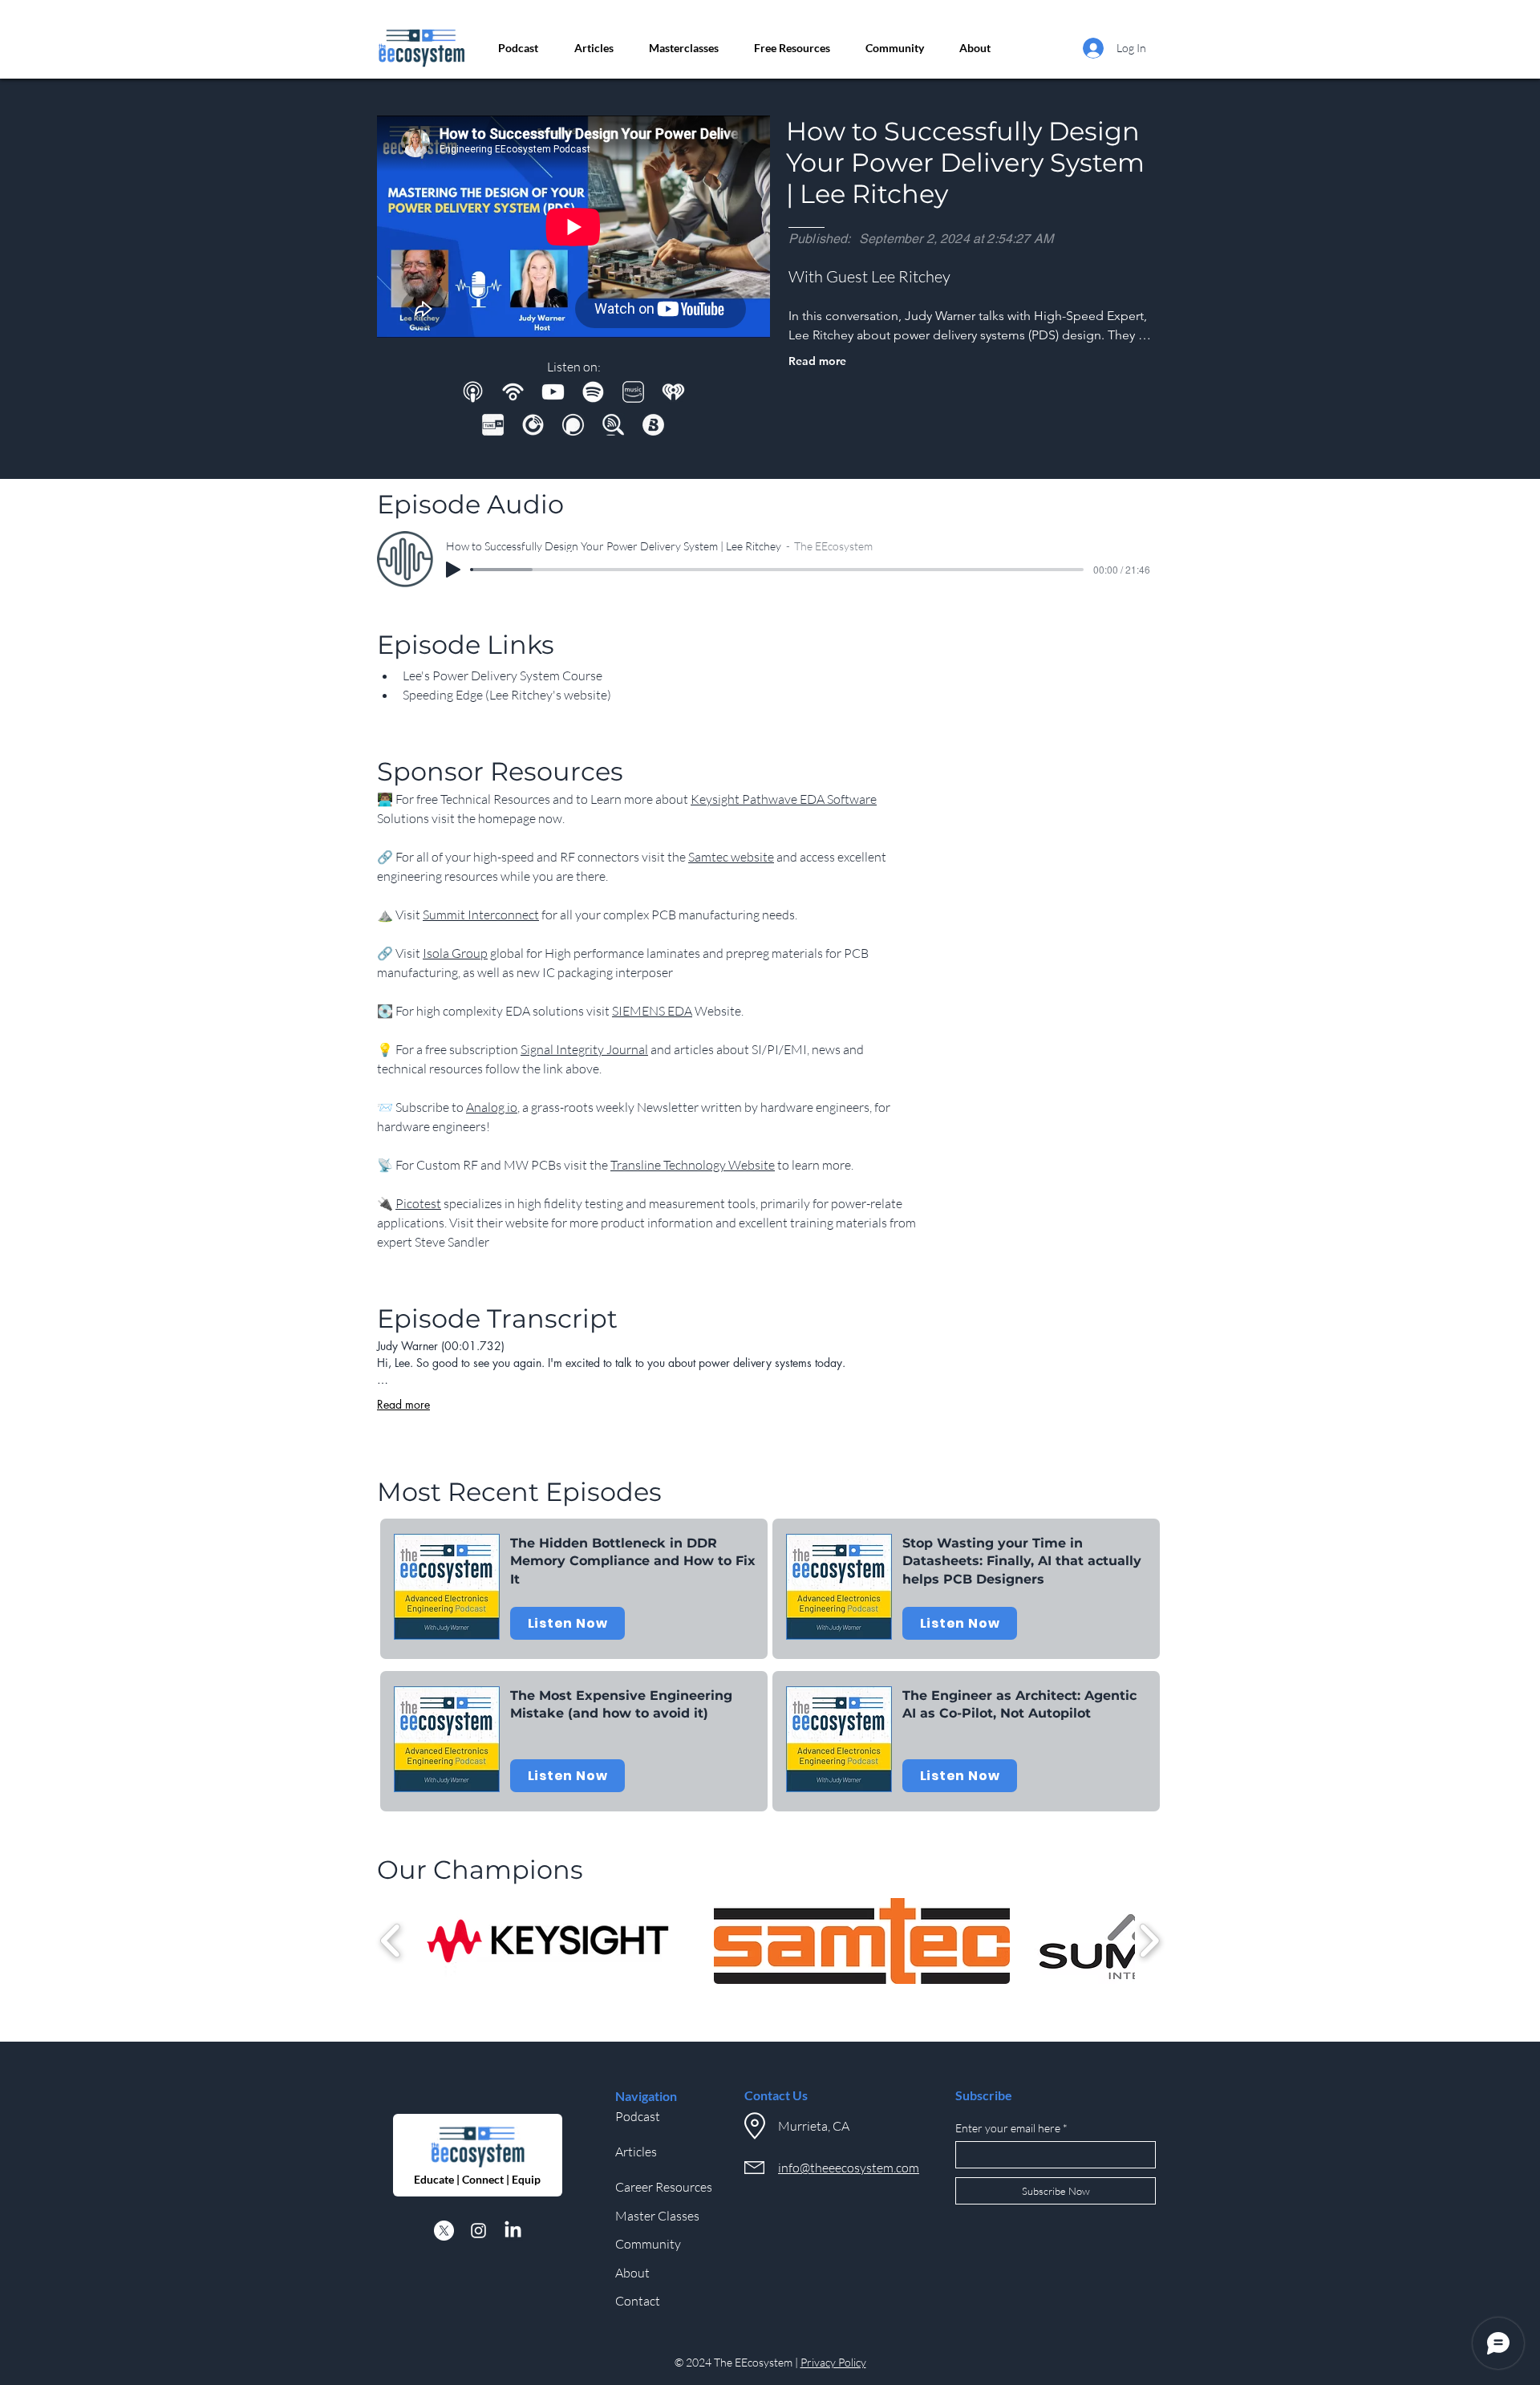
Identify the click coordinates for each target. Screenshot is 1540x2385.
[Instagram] (478, 2231)
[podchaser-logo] (573, 425)
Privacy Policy (833, 2362)
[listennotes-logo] (613, 425)
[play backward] (391, 1941)
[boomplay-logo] (653, 425)
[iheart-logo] (673, 392)
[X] (444, 2231)
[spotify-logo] (593, 392)
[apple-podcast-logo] (473, 392)
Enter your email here (1008, 2128)
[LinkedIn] (513, 2231)
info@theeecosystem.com (849, 2168)
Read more (817, 361)
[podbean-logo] (513, 392)
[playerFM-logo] (533, 425)
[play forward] (1149, 1941)
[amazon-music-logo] (633, 392)
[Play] (453, 570)
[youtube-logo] (553, 392)
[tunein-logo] (493, 425)
